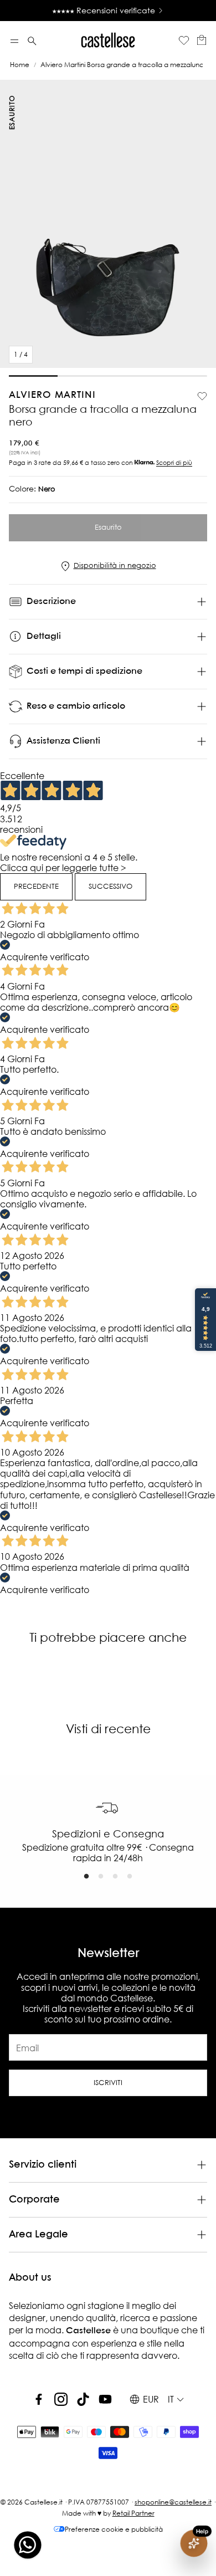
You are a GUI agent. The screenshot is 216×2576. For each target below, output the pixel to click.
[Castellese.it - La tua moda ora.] (108, 41)
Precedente (36, 886)
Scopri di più (174, 463)
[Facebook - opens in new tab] (39, 2399)
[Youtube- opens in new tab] (105, 2399)
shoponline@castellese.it (173, 2502)
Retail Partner (133, 2513)
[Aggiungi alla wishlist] (202, 396)
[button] (14, 41)
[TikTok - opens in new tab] (83, 2399)
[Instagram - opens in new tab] (61, 2399)
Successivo (110, 886)
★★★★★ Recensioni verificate (104, 11)
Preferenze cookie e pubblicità (114, 2529)
